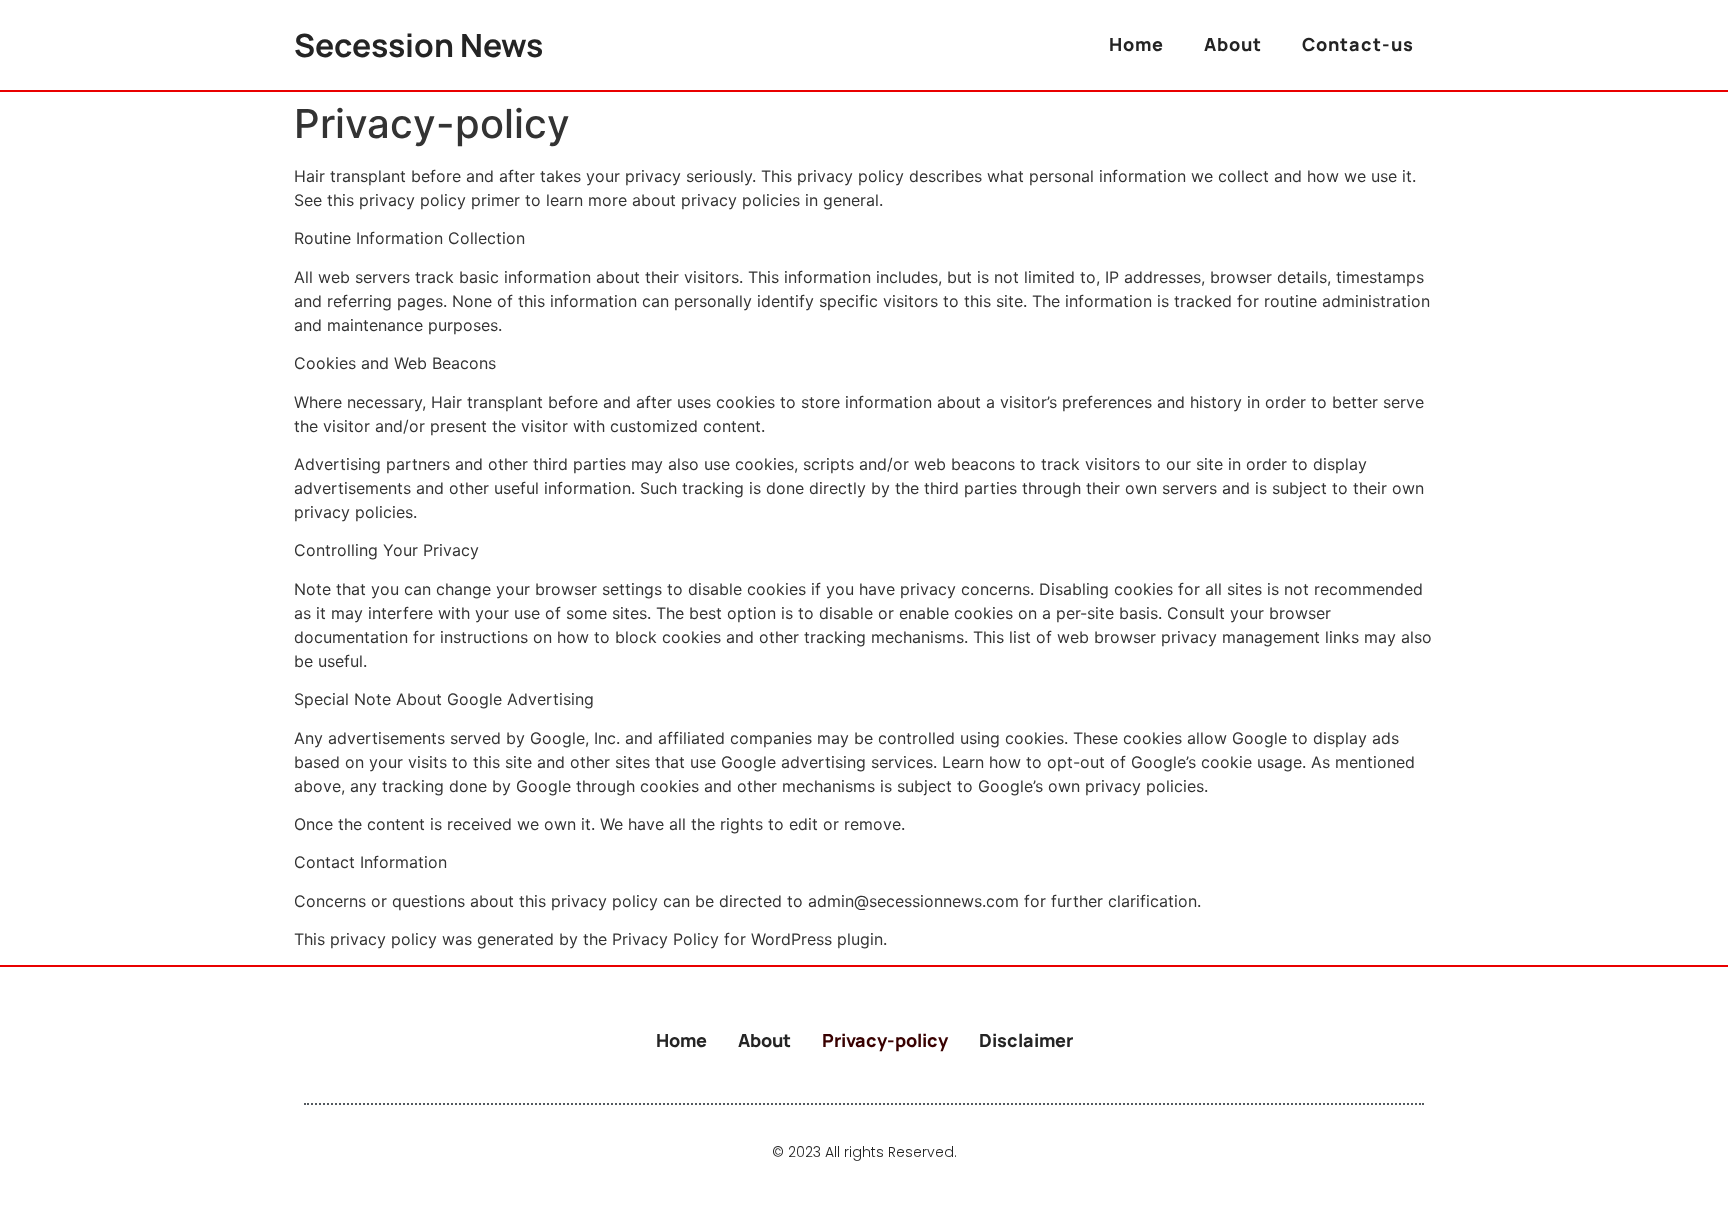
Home (1136, 44)
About (1233, 44)
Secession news (418, 45)
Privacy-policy (885, 1040)
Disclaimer (1026, 1040)
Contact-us (1358, 44)
